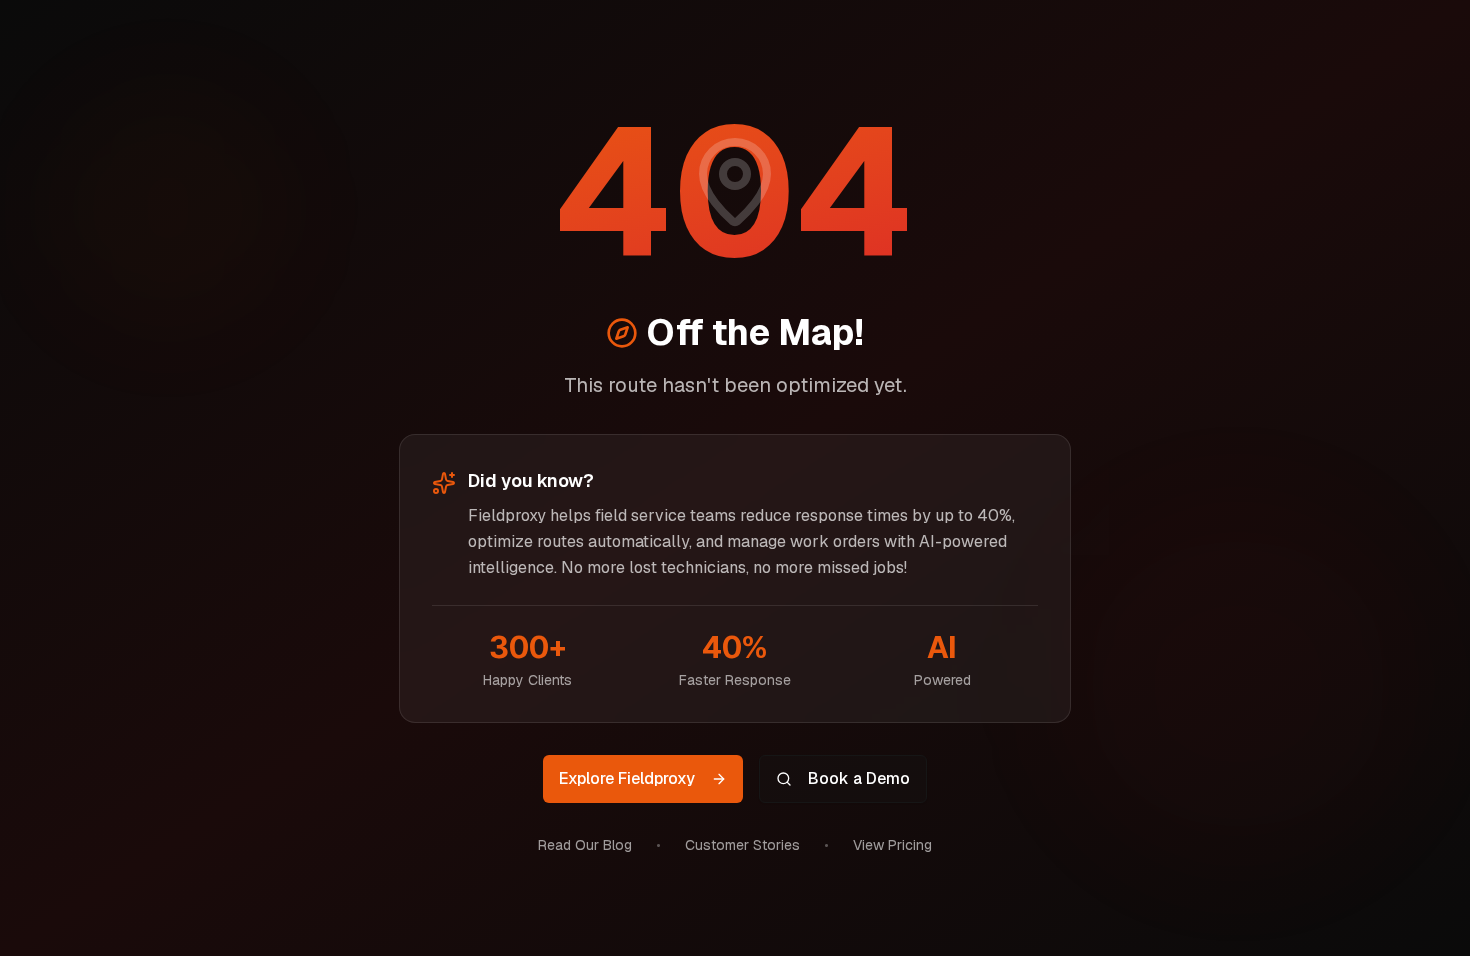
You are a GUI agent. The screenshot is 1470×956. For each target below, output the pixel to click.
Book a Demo (859, 778)
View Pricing (892, 845)
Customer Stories (742, 845)
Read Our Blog (585, 845)
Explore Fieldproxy (627, 778)
